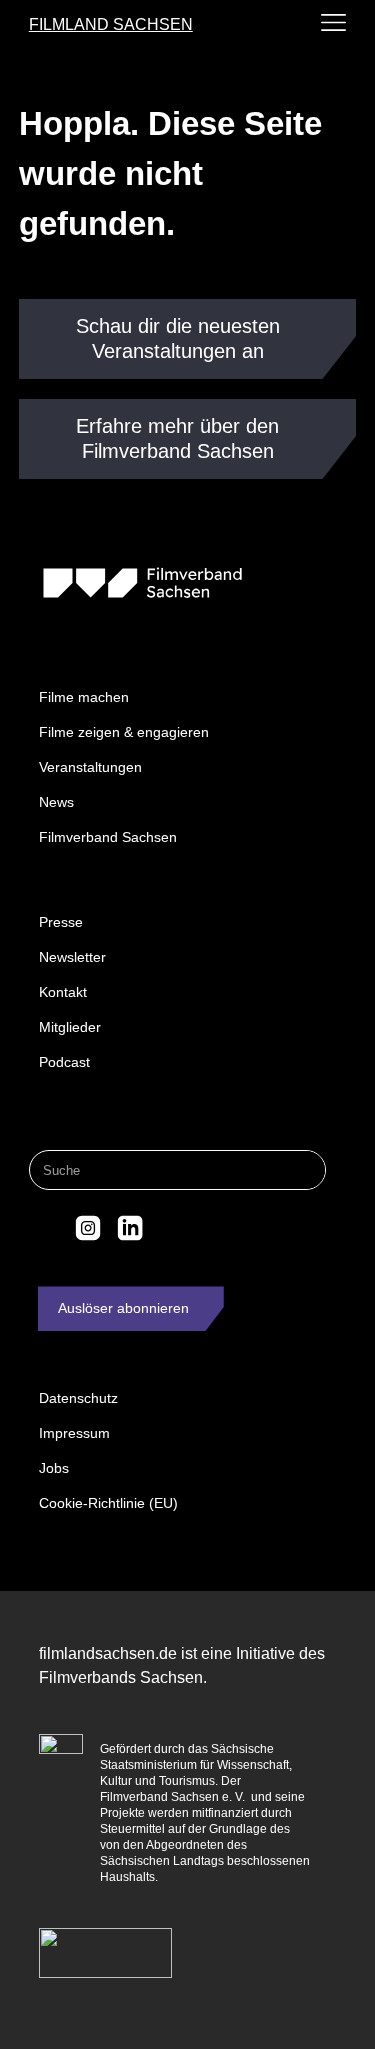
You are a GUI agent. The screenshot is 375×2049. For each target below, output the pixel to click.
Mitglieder (70, 1027)
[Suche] (305, 1170)
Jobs (54, 1468)
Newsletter (72, 957)
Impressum (74, 1433)
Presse (61, 922)
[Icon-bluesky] (47, 1228)
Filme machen (84, 697)
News (56, 802)
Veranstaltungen (90, 767)
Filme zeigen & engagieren (124, 732)
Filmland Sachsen (111, 24)
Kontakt (63, 992)
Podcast (64, 1062)
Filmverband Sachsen (108, 837)
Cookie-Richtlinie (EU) (108, 1503)
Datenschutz (78, 1398)
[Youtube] (171, 1228)
